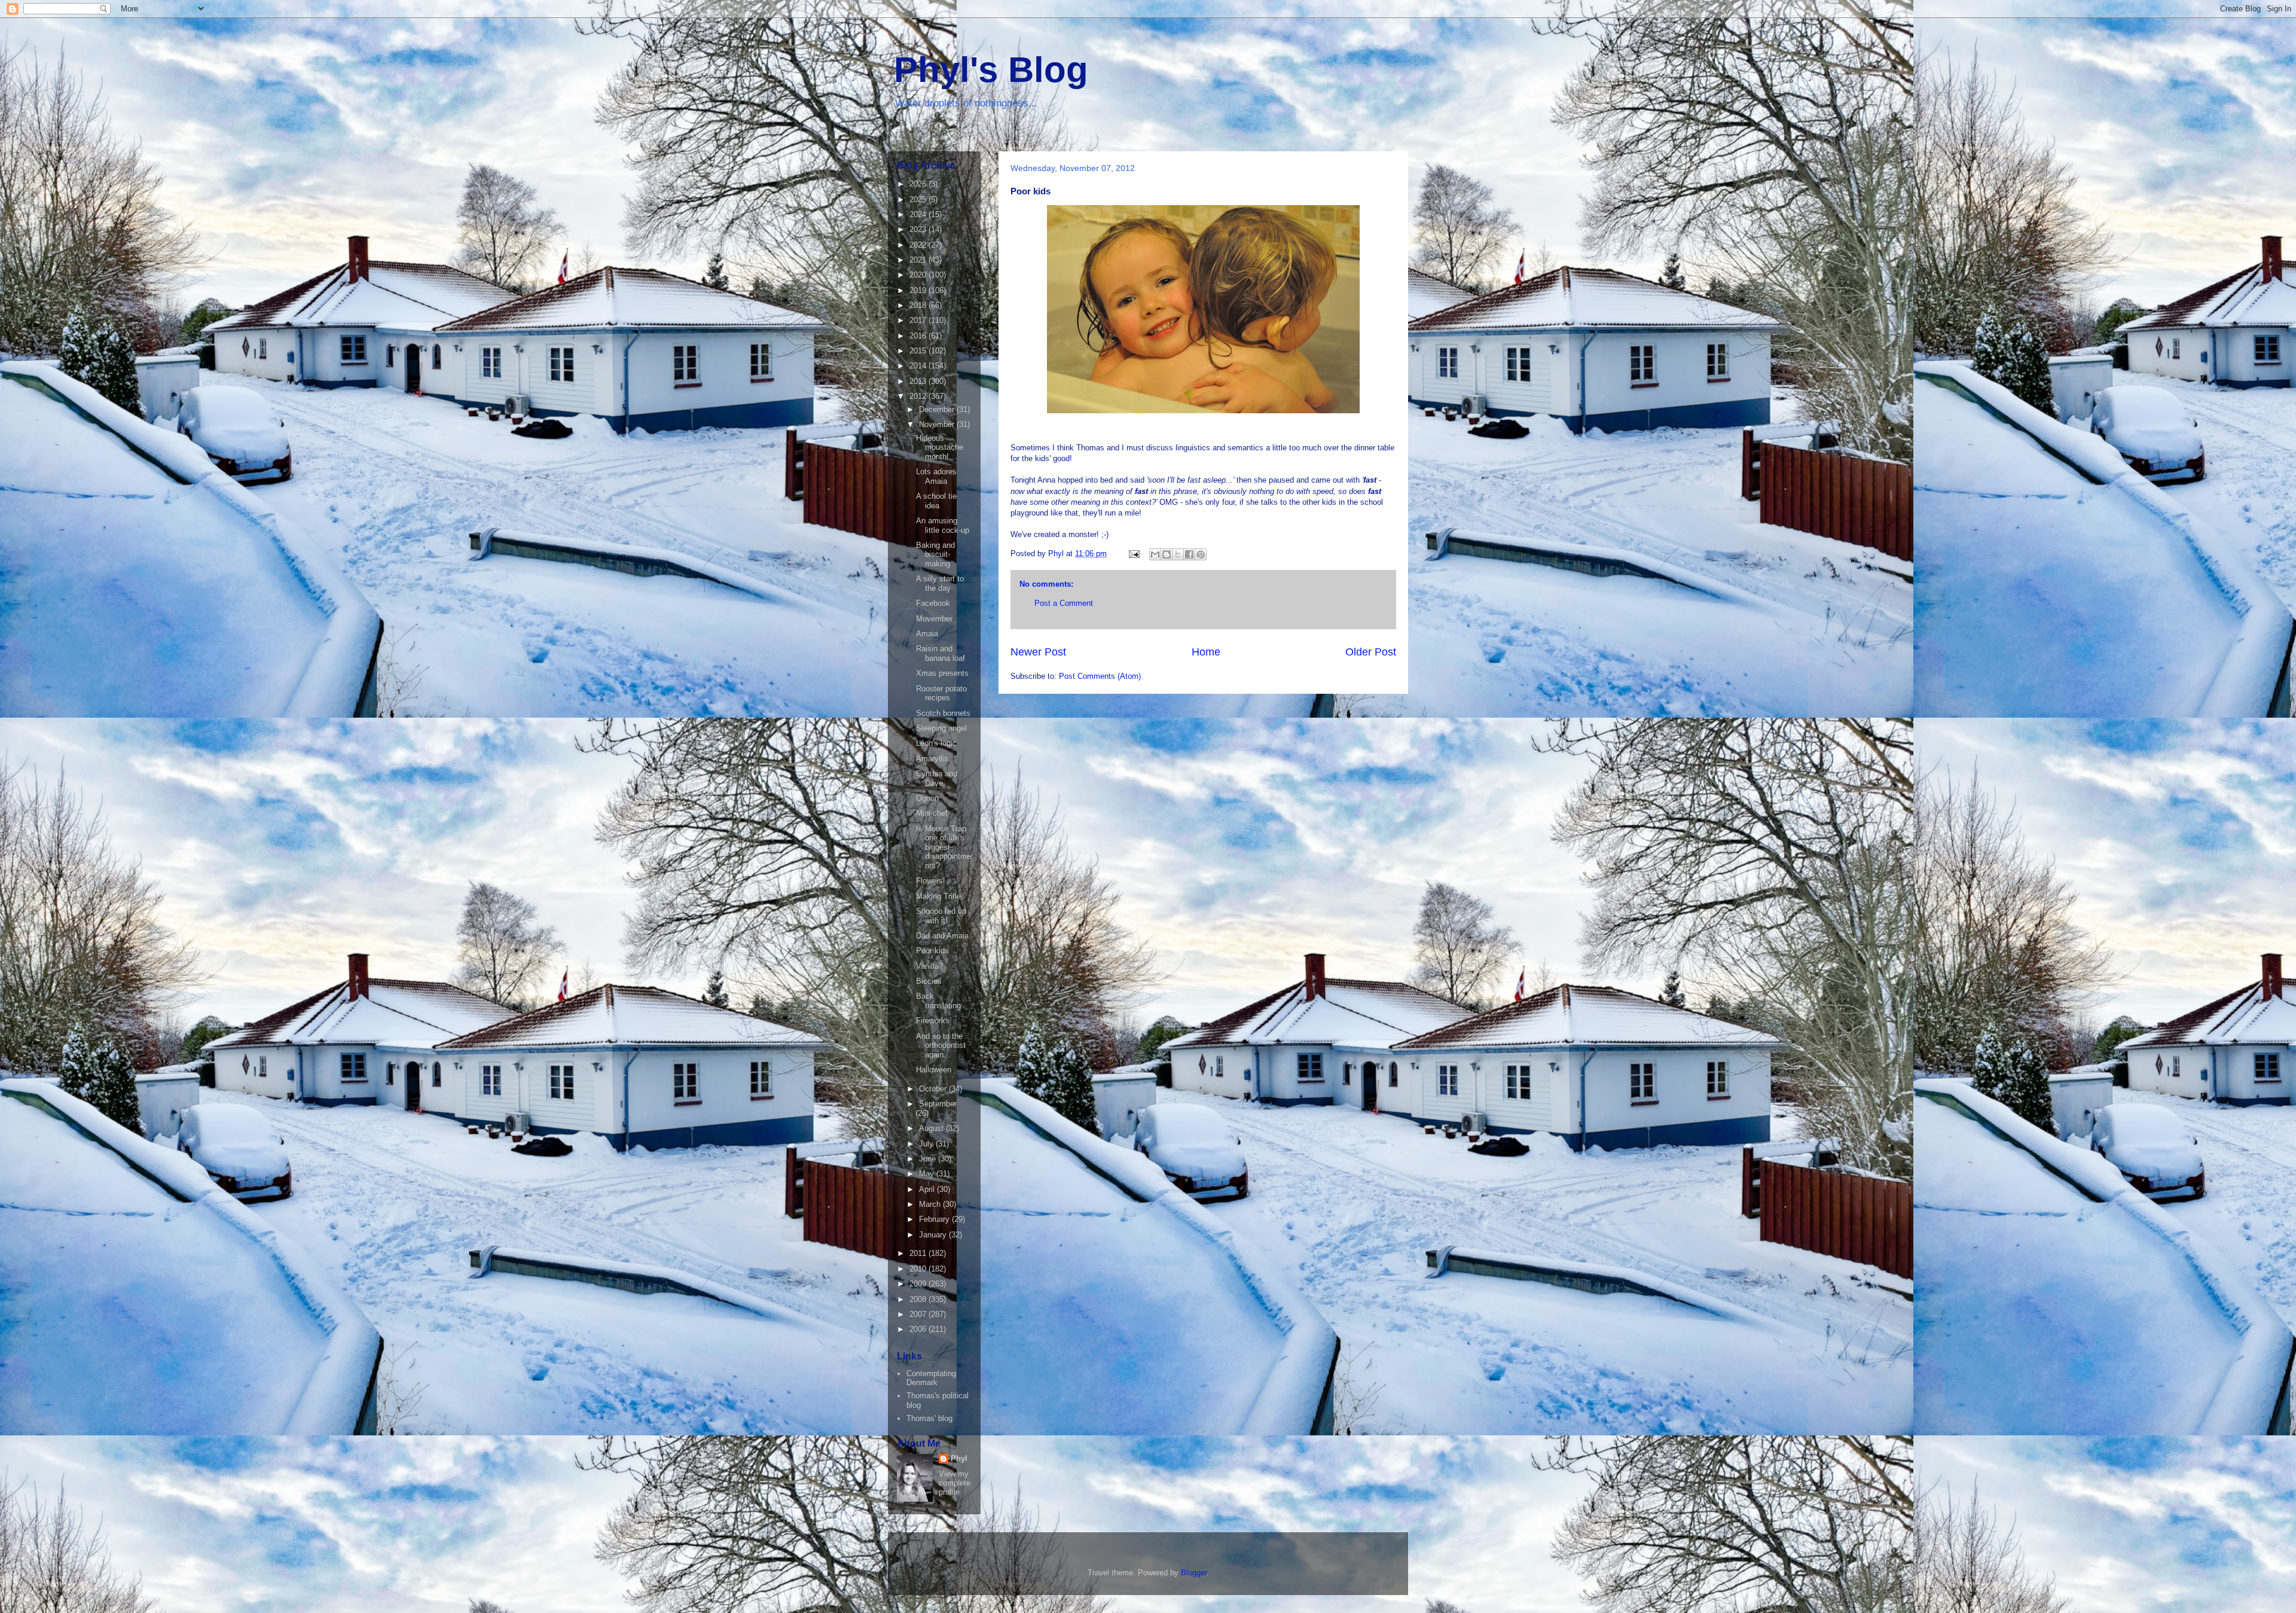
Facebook (933, 603)
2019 (919, 290)
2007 (919, 1314)
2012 (919, 396)
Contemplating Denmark (931, 1378)
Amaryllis (932, 759)
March (931, 1204)
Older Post (1371, 652)
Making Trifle (938, 896)
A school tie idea (936, 501)
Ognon (927, 798)
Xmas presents (942, 673)
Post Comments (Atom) (1100, 676)
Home (1206, 652)
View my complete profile (955, 1483)
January (934, 1235)
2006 (919, 1329)
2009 (919, 1284)
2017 (919, 320)
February (935, 1219)
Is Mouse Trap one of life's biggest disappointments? (944, 847)
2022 (919, 245)
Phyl (959, 1458)
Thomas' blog (929, 1418)
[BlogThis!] (1167, 554)
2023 (919, 229)
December (938, 409)
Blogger (1194, 1573)
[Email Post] (1133, 554)
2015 (919, 351)
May (928, 1174)
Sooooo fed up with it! (941, 916)
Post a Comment (1064, 603)
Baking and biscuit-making (935, 554)
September (938, 1104)
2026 (919, 184)
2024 (919, 214)
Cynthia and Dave (937, 778)
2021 (919, 260)
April (928, 1189)
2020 (919, 275)
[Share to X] (1178, 554)
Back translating (938, 1001)
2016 (919, 336)
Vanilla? (929, 966)
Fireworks (933, 1021)
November (938, 424)
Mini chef (932, 813)
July (927, 1144)
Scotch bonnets (943, 713)
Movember (934, 619)
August (932, 1128)
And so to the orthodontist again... (941, 1045)
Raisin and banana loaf (941, 653)
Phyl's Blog (991, 70)
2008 (919, 1299)
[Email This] (1155, 554)
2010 (919, 1269)
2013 (919, 381)
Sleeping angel (941, 728)
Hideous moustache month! (940, 447)
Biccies (929, 981)
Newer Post (1038, 652)
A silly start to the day (940, 583)
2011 (919, 1253)
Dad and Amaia (942, 936)
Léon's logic (936, 743)
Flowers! (931, 881)
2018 (919, 305)
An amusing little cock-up (943, 525)
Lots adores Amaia (936, 476)
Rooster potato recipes (941, 693)
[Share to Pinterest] (1201, 554)
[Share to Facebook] (1189, 554)
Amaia (927, 634)
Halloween (934, 1070)
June (929, 1159)
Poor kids (932, 951)
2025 (919, 199)
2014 (919, 366)
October (934, 1089)
